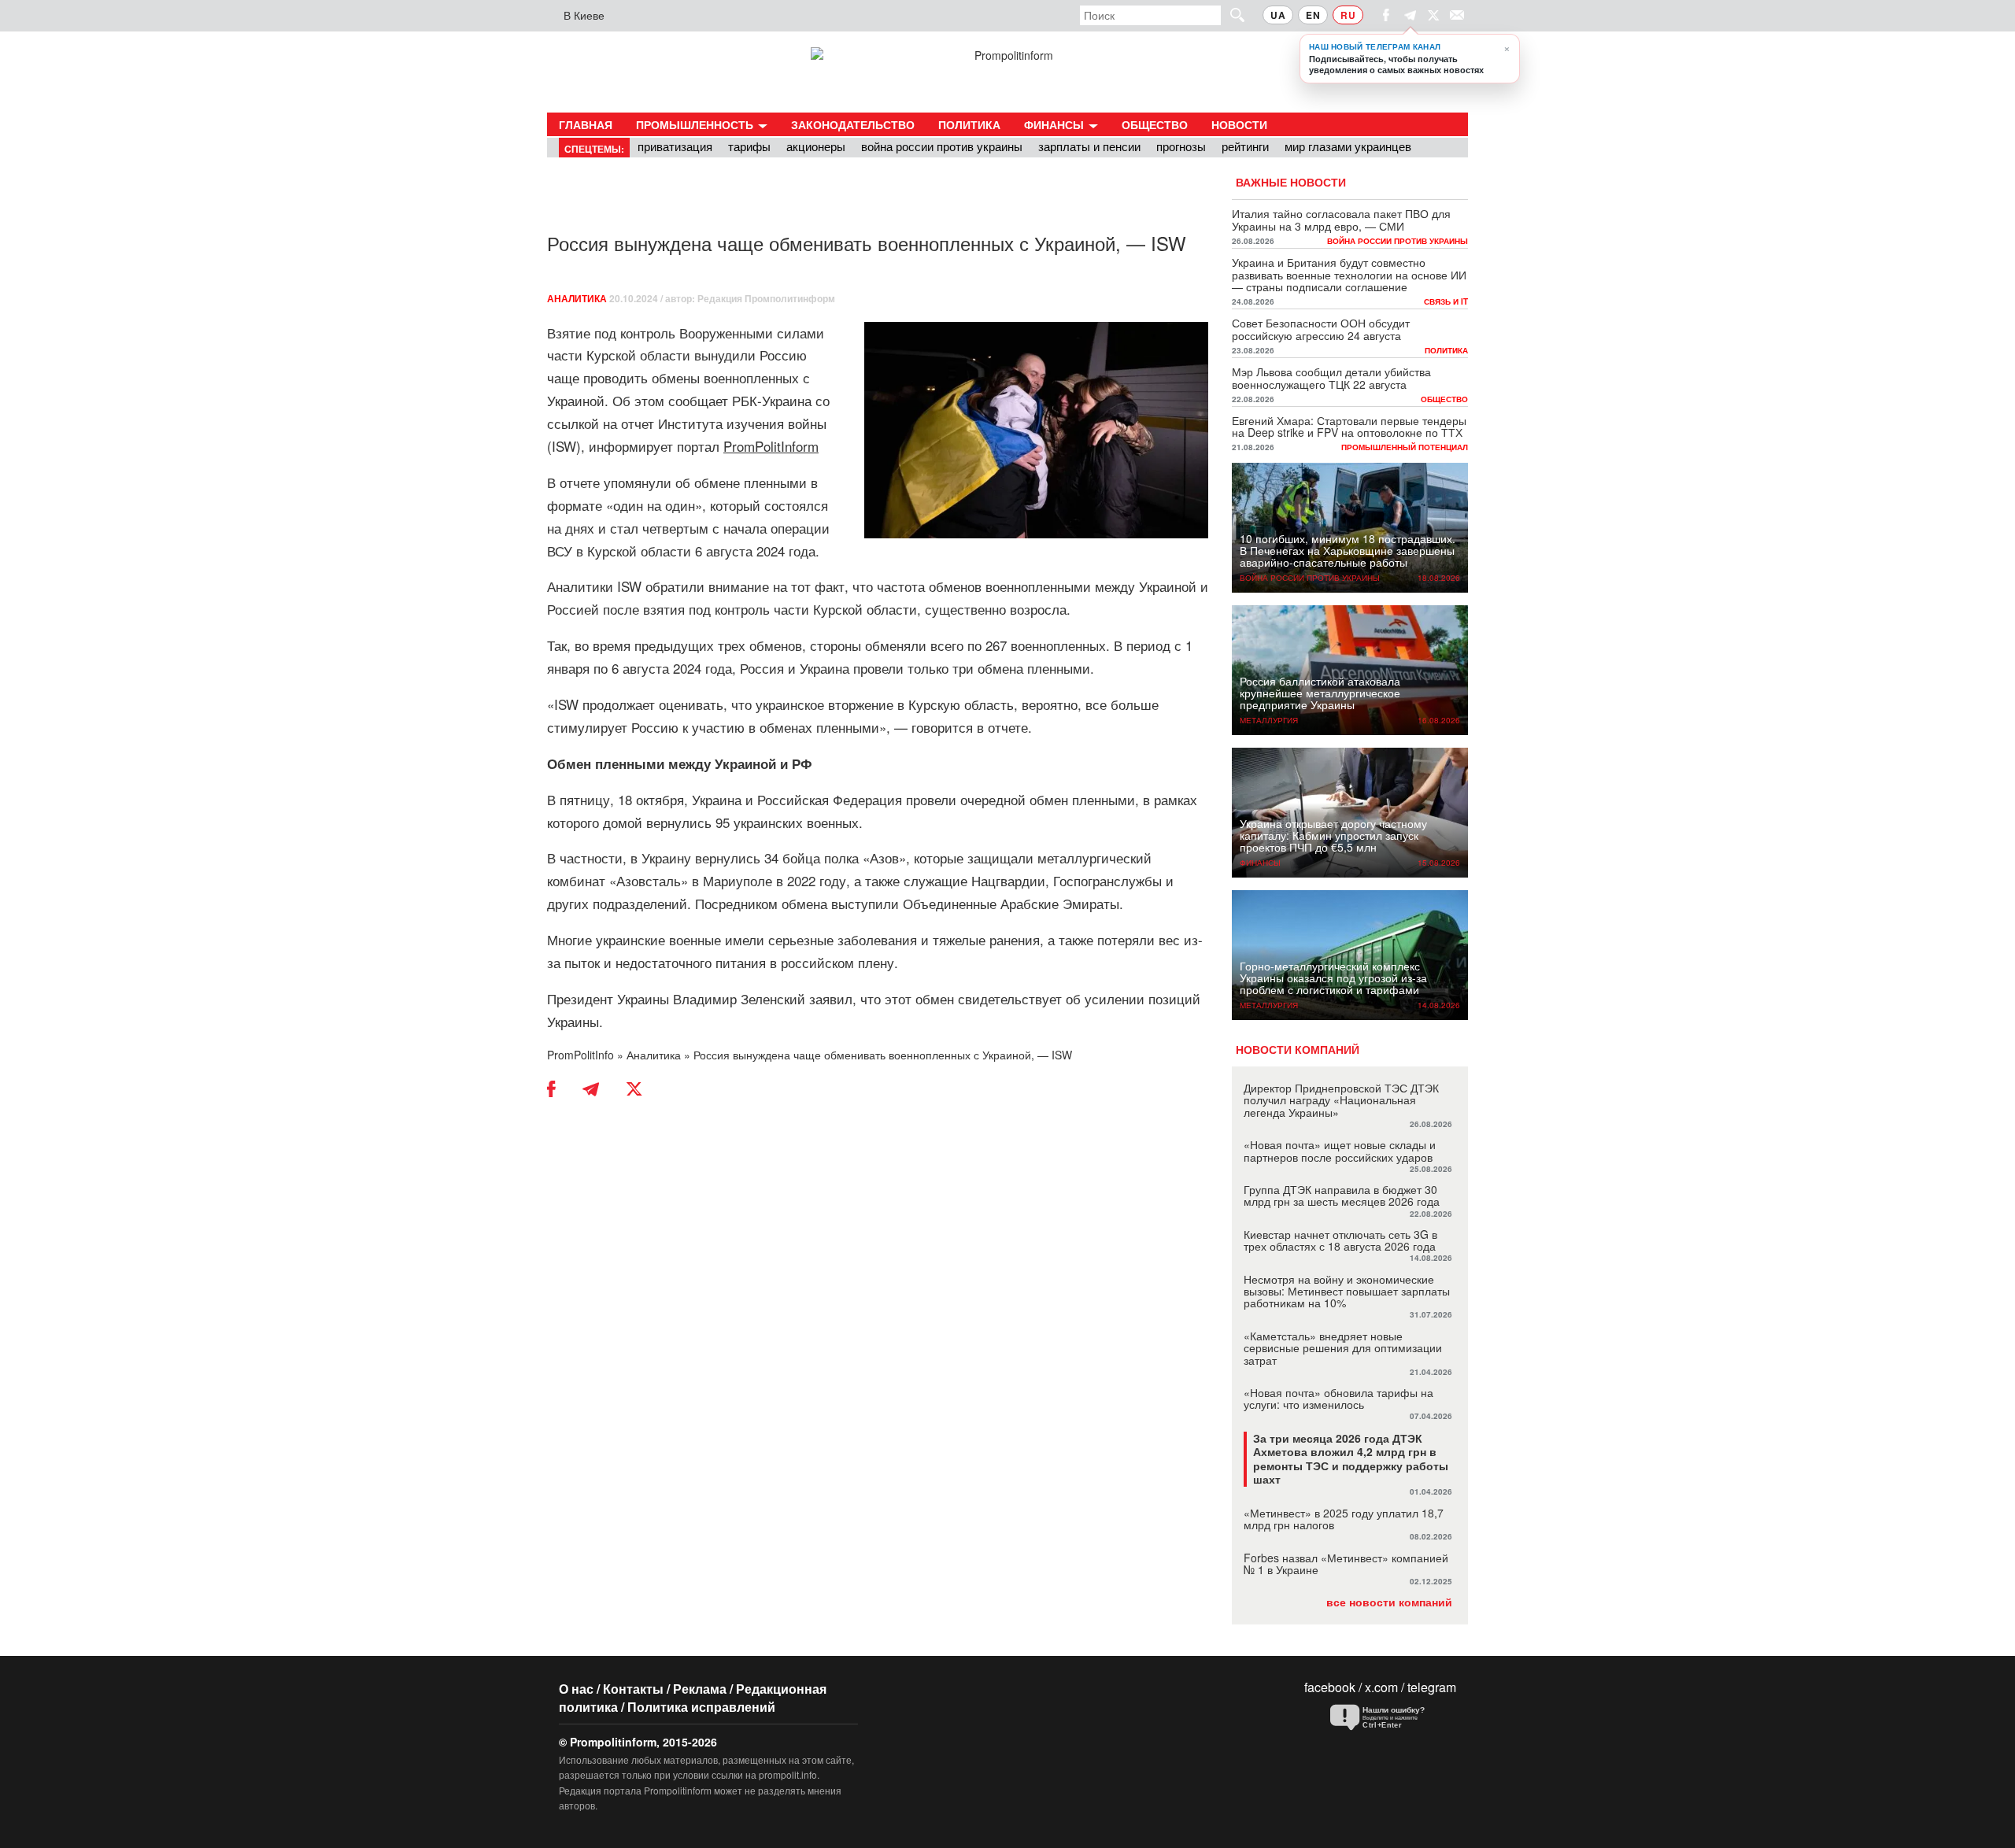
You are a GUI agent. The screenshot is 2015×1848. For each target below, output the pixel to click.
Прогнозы (1181, 146)
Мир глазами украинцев (1348, 146)
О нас (576, 1689)
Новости (1239, 124)
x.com (1381, 1687)
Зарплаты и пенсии (1089, 146)
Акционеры (816, 146)
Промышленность (696, 124)
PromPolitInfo (580, 1055)
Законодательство (853, 124)
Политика (969, 124)
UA (1278, 15)
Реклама (700, 1689)
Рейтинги (1245, 146)
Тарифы (749, 146)
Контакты (633, 1689)
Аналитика (577, 298)
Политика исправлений (701, 1707)
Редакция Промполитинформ (766, 298)
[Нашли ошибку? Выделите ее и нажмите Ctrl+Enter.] (1389, 1718)
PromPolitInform (771, 446)
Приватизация (675, 146)
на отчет (629, 423)
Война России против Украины (942, 146)
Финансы (1056, 124)
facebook (1330, 1687)
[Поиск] (1230, 15)
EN (1313, 15)
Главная (586, 124)
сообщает (698, 400)
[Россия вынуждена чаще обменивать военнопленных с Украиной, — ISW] (1036, 431)
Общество (1155, 124)
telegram (1432, 1687)
